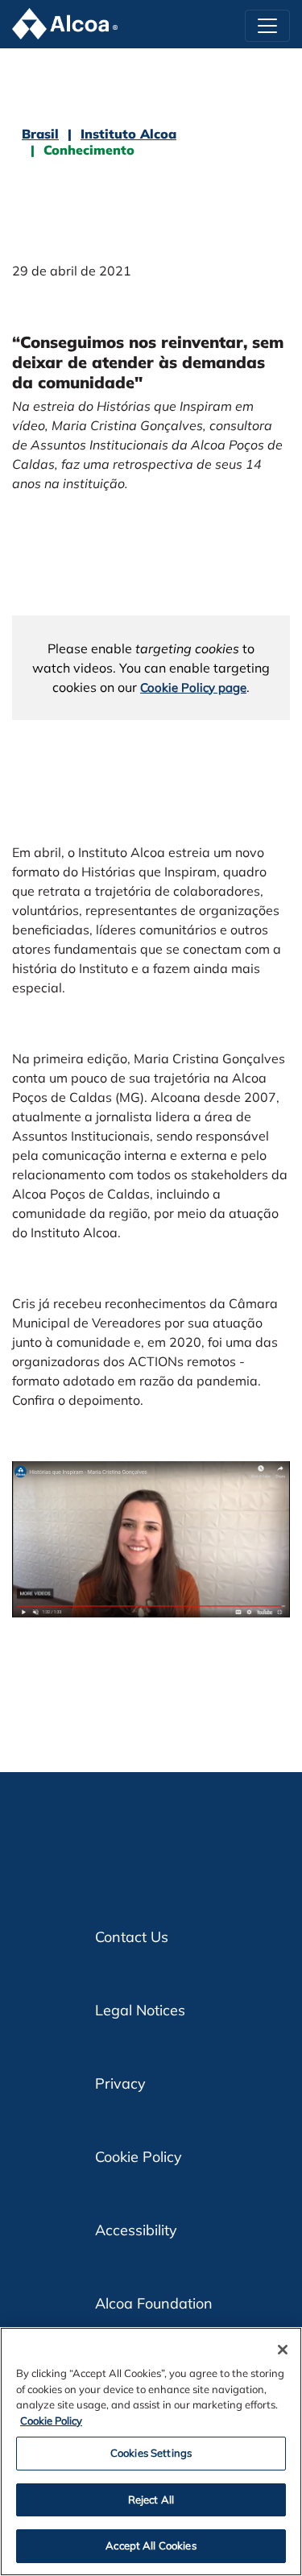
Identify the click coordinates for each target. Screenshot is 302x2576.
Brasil (40, 134)
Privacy (120, 2083)
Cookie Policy (139, 2157)
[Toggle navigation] (267, 26)
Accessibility (136, 2230)
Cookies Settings (151, 2453)
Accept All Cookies (151, 2545)
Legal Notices (140, 2010)
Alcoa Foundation (154, 2303)
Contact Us (132, 1937)
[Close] (283, 2350)
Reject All (151, 2499)
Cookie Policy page (193, 687)
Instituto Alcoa (128, 134)
